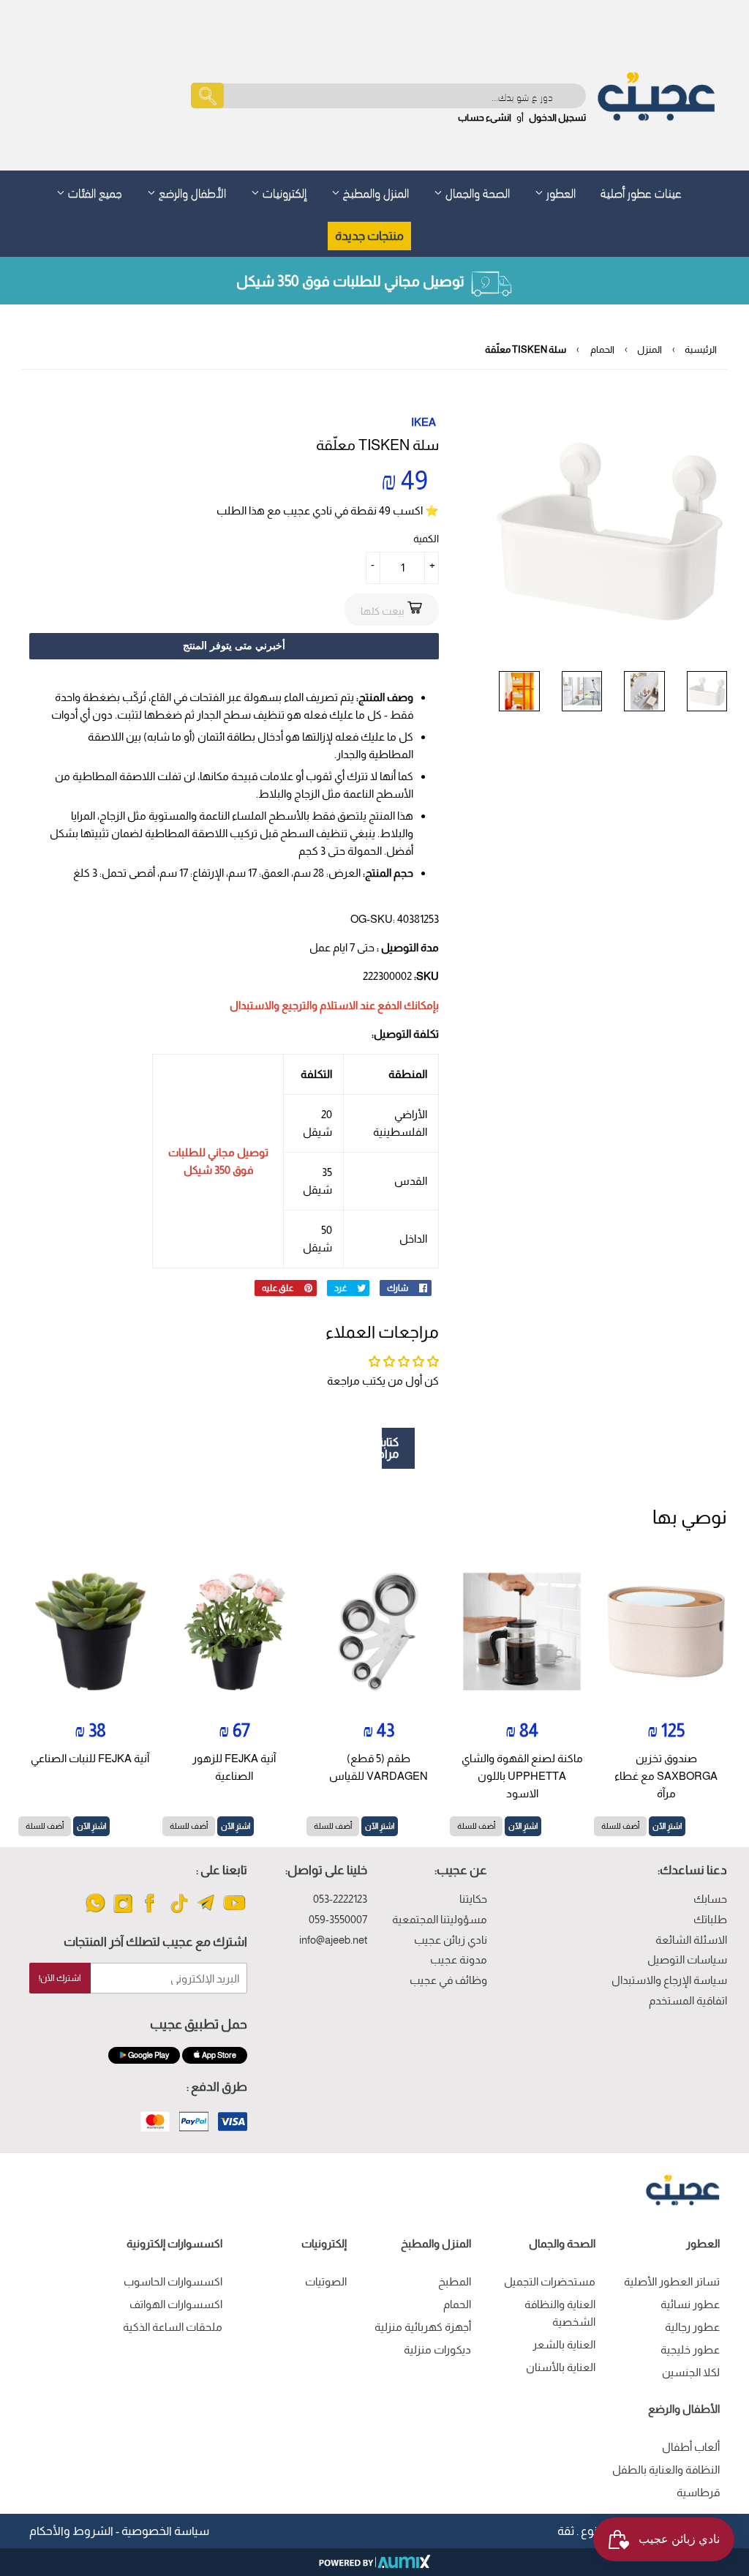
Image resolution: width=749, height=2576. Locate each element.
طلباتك (710, 1919)
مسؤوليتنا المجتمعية (440, 1919)
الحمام (602, 349)
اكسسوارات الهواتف (176, 2304)
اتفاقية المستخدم (688, 2000)
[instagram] (123, 1912)
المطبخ (455, 2281)
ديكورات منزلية (437, 2350)
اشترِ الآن (667, 1826)
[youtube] (234, 1912)
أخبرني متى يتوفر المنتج (234, 645)
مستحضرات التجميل (550, 2281)
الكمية (426, 539)
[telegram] (207, 1912)
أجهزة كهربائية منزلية (423, 2327)
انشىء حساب (485, 117)
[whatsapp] (95, 1912)
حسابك (710, 1899)
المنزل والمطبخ (374, 191)
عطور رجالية (692, 2327)
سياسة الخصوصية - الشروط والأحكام (119, 2531)
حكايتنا (473, 1899)
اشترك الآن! (60, 1978)
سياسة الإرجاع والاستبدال (669, 1980)
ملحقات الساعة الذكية (173, 2327)
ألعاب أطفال (691, 2447)
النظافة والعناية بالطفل (666, 2470)
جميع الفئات (94, 191)
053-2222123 (340, 1899)
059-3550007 (338, 1919)
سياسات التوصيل (687, 1959)
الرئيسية (701, 349)
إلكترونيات (283, 191)
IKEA (424, 422)
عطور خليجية (690, 2350)
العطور (560, 191)
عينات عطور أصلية (641, 191)
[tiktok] (179, 1912)
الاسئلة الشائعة (691, 1940)
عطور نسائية (690, 2304)
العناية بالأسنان (561, 2367)
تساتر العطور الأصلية (672, 2281)
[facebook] (151, 1912)
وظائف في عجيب (448, 1980)
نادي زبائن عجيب (451, 1940)
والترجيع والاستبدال (274, 1005)
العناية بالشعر (564, 2344)
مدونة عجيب (459, 1959)
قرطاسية (698, 2492)
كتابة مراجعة (390, 1448)
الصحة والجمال (476, 191)
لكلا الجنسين (691, 2372)
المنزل (650, 349)
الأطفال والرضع (191, 191)
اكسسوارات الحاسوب (173, 2281)
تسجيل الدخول (557, 117)
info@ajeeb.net (333, 1940)
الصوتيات (326, 2281)
